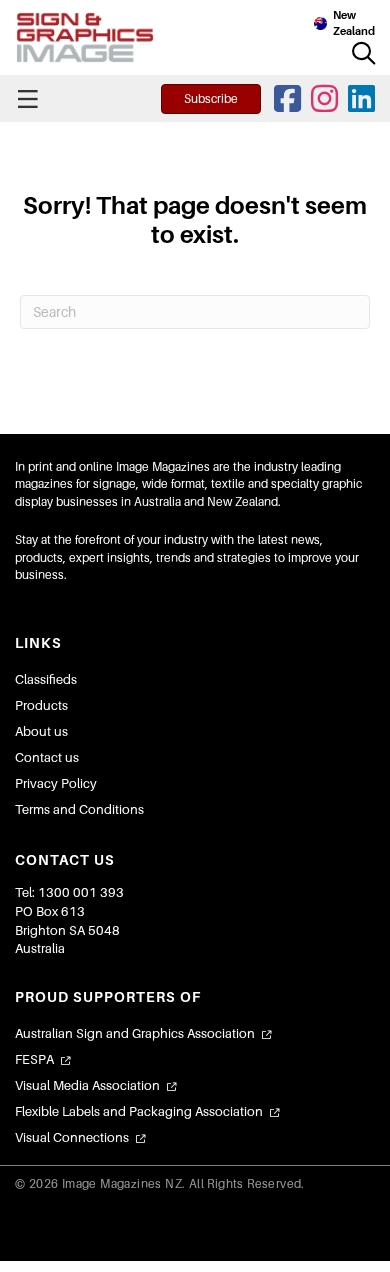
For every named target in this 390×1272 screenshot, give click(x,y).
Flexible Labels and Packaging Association (139, 1111)
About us (41, 731)
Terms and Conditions (79, 809)
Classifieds (46, 679)
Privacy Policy (56, 783)
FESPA (34, 1059)
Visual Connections (72, 1137)
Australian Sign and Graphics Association (135, 1033)
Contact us (47, 757)
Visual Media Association (87, 1085)
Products (41, 705)
